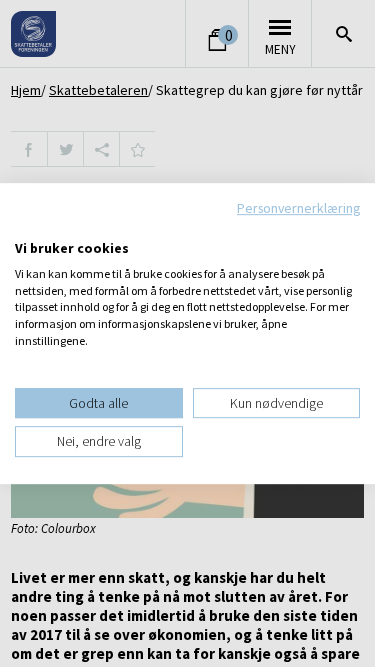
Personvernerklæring (298, 208)
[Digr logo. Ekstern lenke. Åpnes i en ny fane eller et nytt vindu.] (28, 227)
